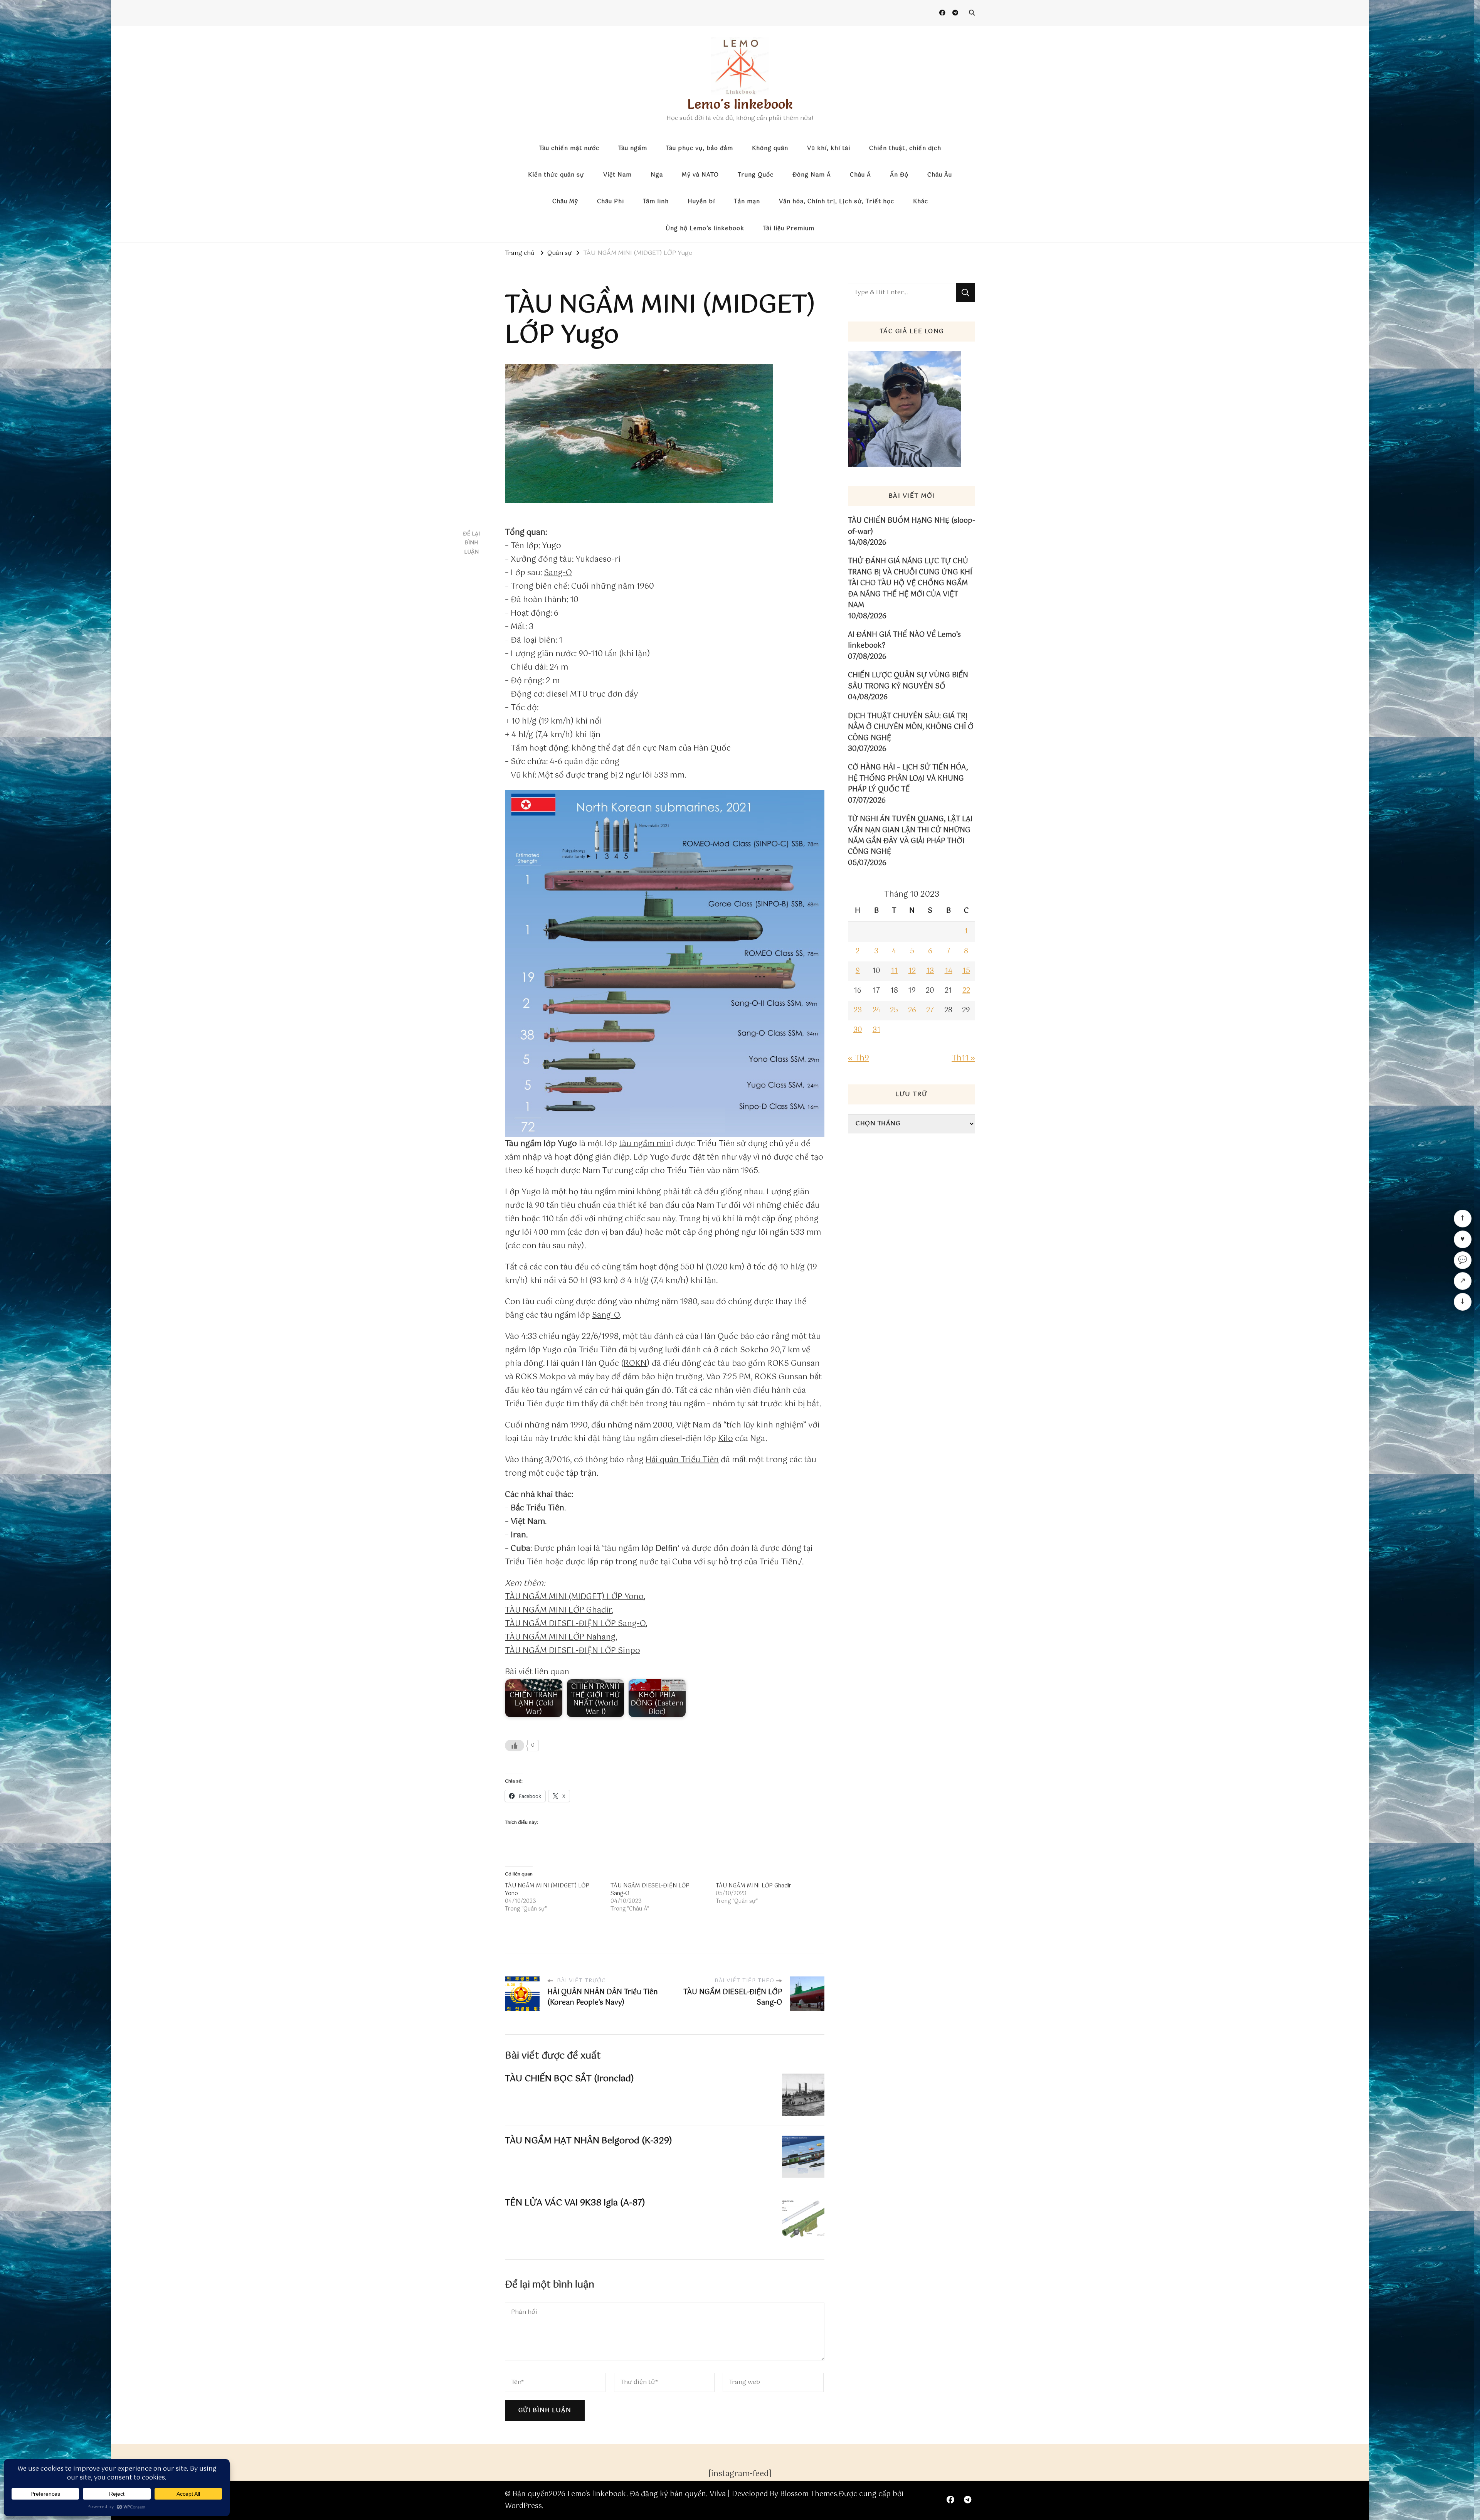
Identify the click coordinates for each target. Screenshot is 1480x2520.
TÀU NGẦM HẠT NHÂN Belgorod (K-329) (589, 2141)
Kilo (726, 1439)
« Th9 (859, 1058)
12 (912, 971)
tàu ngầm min (645, 1144)
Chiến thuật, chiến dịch (905, 148)
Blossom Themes (809, 2494)
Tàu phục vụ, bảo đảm (700, 148)
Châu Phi (610, 202)
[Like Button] (515, 1746)
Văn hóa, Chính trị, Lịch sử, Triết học (837, 202)
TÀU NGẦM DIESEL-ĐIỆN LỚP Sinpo (573, 1651)
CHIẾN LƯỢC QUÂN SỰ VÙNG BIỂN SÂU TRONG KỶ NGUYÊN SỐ (908, 681)
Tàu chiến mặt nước (569, 148)
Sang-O (558, 573)
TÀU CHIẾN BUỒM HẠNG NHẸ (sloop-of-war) (912, 526)
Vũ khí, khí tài (829, 148)
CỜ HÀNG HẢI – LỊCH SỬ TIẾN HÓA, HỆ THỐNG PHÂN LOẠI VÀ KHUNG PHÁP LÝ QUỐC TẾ (908, 779)
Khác (921, 202)
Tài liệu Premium (789, 229)
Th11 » (963, 1058)
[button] (665, 964)
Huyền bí (701, 202)
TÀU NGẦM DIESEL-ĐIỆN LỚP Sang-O (575, 1624)
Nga (657, 175)
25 (894, 1010)
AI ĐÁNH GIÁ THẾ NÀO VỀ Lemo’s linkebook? (904, 641)
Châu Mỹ (565, 202)
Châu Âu (940, 175)
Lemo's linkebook (740, 104)
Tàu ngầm (633, 148)
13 (930, 971)
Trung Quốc (756, 175)
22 (966, 991)
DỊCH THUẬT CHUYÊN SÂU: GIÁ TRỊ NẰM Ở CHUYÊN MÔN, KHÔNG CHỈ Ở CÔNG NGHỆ (911, 727)
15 (966, 971)
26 (912, 1010)
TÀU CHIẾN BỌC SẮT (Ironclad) (569, 2079)
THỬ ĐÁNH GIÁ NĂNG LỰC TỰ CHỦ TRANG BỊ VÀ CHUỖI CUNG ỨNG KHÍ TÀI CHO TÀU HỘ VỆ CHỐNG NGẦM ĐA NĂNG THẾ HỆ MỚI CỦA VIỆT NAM (910, 583)
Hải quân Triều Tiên (682, 1460)
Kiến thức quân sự (556, 175)
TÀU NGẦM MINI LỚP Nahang (560, 1637)
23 (858, 1010)
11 (894, 971)
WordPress (523, 2506)
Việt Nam (617, 175)
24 (876, 1010)
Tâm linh (656, 202)
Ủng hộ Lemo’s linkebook (705, 229)
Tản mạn (747, 202)
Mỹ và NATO (700, 175)
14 (949, 971)
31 (876, 1030)
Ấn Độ (899, 175)
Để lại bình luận (471, 543)
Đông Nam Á (812, 175)
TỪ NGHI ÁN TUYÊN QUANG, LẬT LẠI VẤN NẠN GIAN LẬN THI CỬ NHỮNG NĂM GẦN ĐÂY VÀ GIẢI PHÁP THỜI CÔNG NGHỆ (910, 836)
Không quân (770, 148)
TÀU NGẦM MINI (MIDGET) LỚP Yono (574, 1597)
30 (858, 1030)
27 (930, 1010)
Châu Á (860, 175)
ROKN (635, 1364)
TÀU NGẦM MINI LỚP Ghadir (558, 1610)
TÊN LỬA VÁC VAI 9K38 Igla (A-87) (575, 2203)
